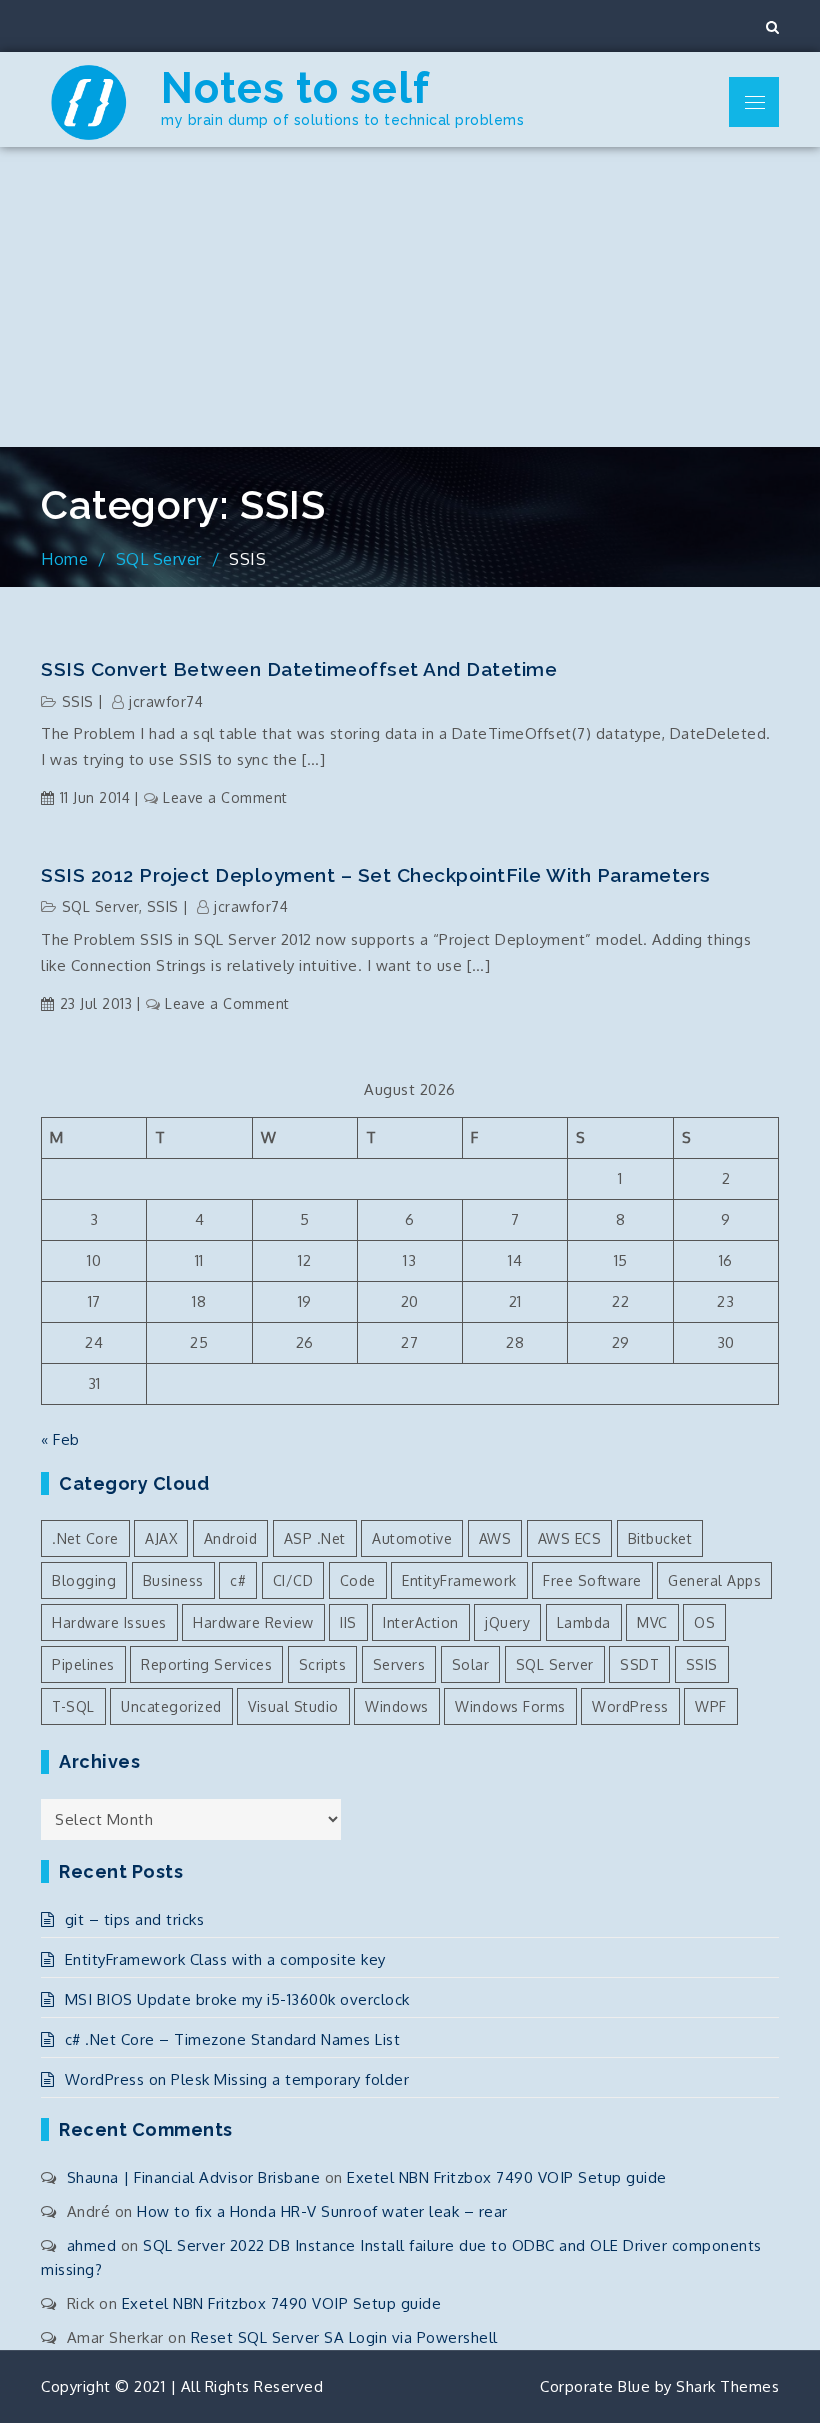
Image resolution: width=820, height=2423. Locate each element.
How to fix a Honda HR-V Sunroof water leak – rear (322, 2211)
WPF (711, 1706)
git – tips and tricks (134, 1919)
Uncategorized (171, 1706)
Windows (397, 1706)
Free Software (592, 1580)
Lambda (584, 1622)
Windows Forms (510, 1706)
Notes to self (295, 88)
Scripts (323, 1664)
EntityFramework (459, 1580)
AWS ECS (570, 1538)
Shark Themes (727, 2386)
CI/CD (293, 1580)
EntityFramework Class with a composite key (225, 1959)
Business (173, 1580)
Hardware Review (253, 1622)
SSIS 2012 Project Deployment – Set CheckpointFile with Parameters (376, 875)
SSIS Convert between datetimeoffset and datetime (299, 669)
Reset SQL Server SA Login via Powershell (344, 2337)
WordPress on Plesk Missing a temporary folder (237, 2079)
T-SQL (73, 1706)
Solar (471, 1664)
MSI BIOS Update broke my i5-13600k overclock (237, 1999)
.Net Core (85, 1538)
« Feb (60, 1439)
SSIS (78, 701)
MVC (652, 1622)
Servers (399, 1664)
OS (704, 1622)
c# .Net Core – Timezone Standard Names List (232, 2039)
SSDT (639, 1664)
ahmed (92, 2245)
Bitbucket (660, 1538)
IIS (348, 1622)
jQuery (507, 1622)
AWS (495, 1538)
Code (358, 1580)
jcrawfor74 (166, 701)
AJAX (161, 1538)
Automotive (412, 1538)
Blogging (84, 1580)
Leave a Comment (225, 797)
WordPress (630, 1706)
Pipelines (83, 1664)
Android (231, 1538)
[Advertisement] (410, 297)
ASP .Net (315, 1538)
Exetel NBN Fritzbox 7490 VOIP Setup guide (507, 2177)
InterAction (421, 1622)
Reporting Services (206, 1664)
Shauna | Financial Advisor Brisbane (194, 2177)
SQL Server (100, 906)
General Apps (714, 1580)
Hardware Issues (109, 1622)
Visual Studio (293, 1706)
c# (238, 1580)
